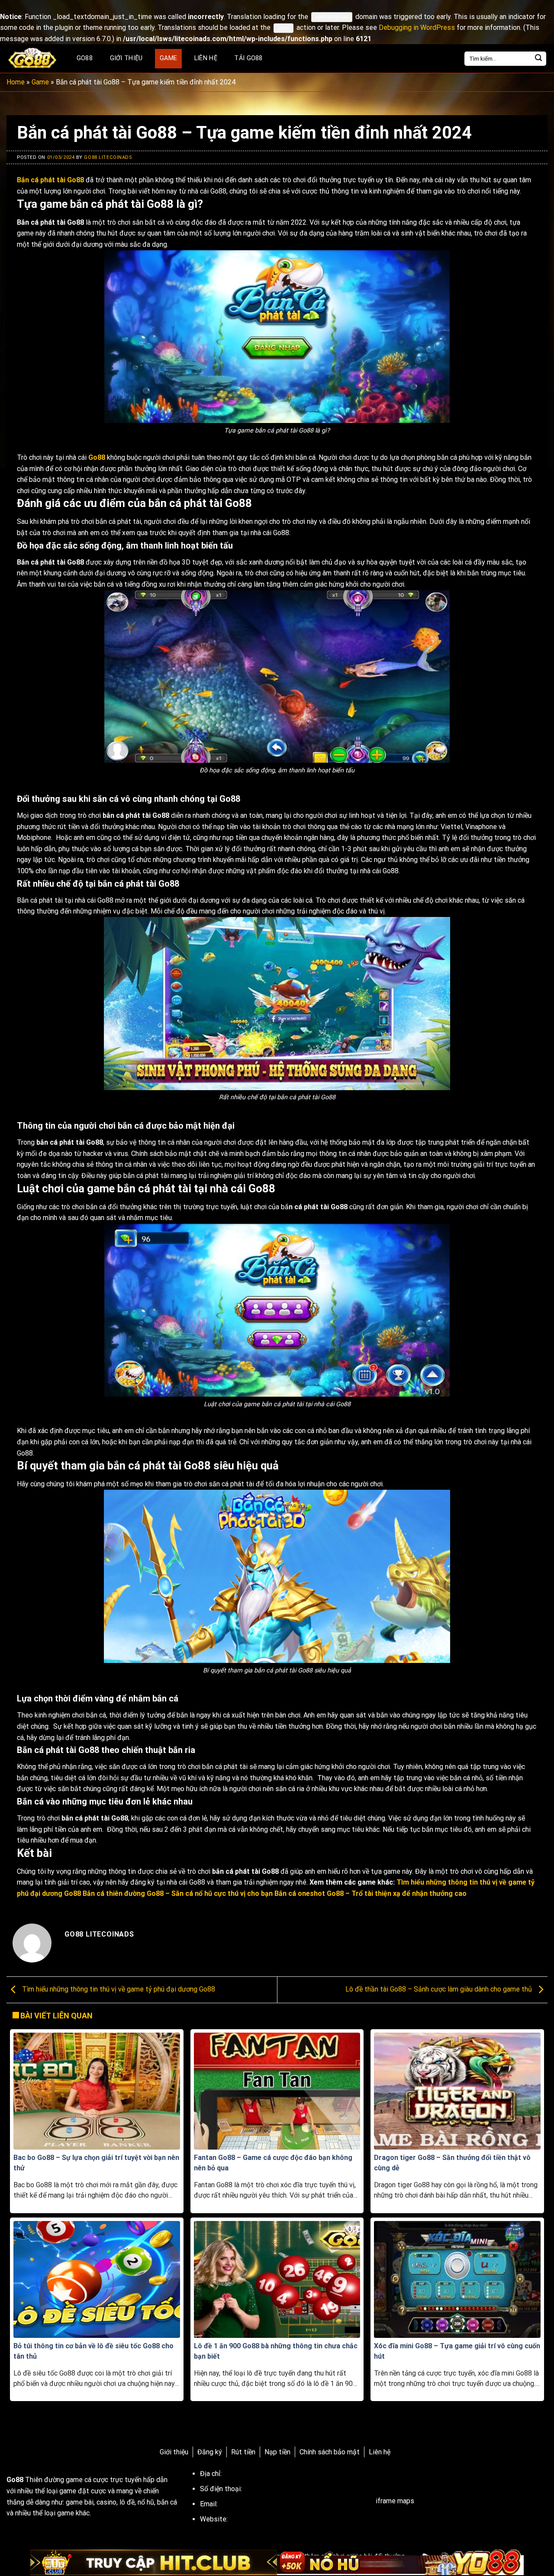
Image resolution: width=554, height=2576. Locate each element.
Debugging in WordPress (417, 27)
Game (168, 58)
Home (16, 82)
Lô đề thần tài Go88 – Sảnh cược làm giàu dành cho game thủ (440, 1989)
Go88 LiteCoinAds (108, 157)
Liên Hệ (206, 58)
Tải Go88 (248, 58)
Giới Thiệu (126, 58)
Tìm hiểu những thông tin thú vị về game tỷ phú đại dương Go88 (118, 1989)
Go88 (85, 58)
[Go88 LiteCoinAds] (33, 59)
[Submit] (538, 59)
